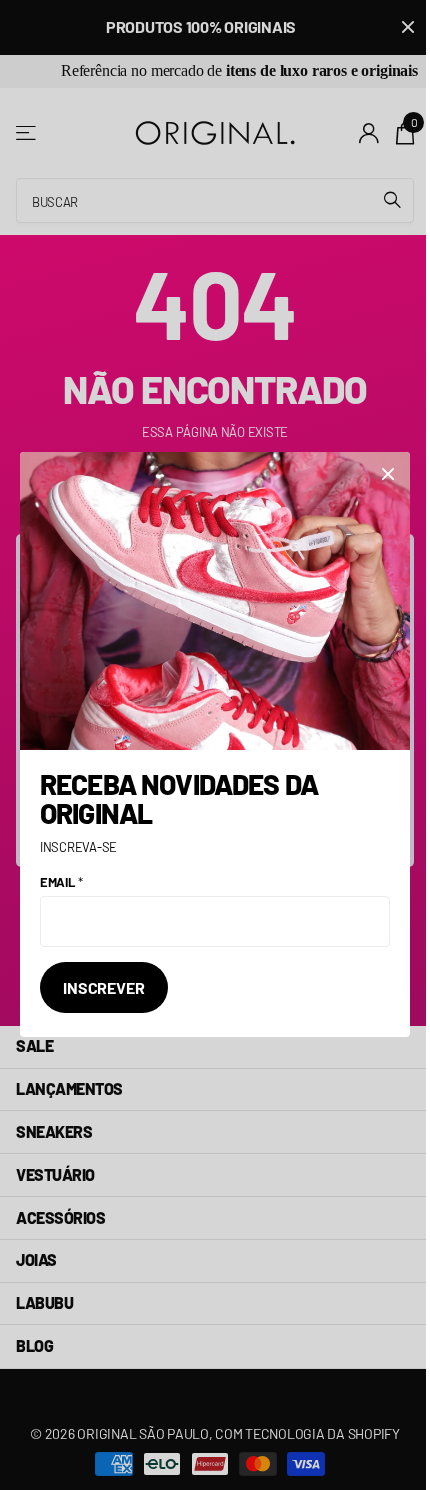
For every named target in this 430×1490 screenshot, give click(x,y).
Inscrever (104, 987)
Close (388, 474)
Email (61, 882)
